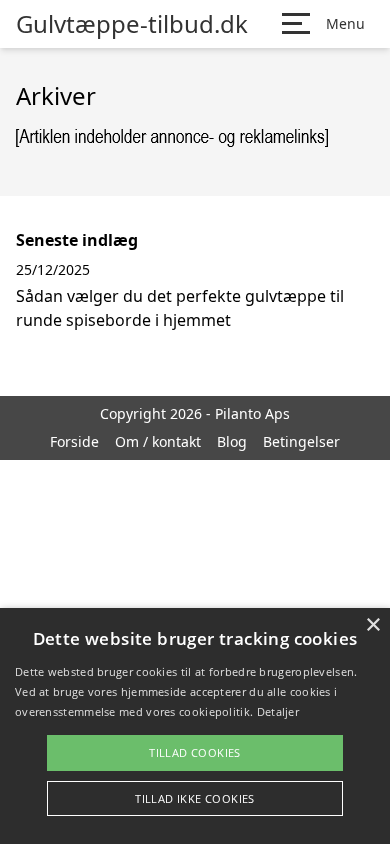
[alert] (195, 726)
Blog (232, 441)
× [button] (372, 625)
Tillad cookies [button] (195, 752)
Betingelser (301, 441)
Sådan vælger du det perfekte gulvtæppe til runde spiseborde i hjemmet (180, 308)
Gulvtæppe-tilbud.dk (132, 24)
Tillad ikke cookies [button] (195, 798)
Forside (74, 441)
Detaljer (278, 711)
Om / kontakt (158, 441)
